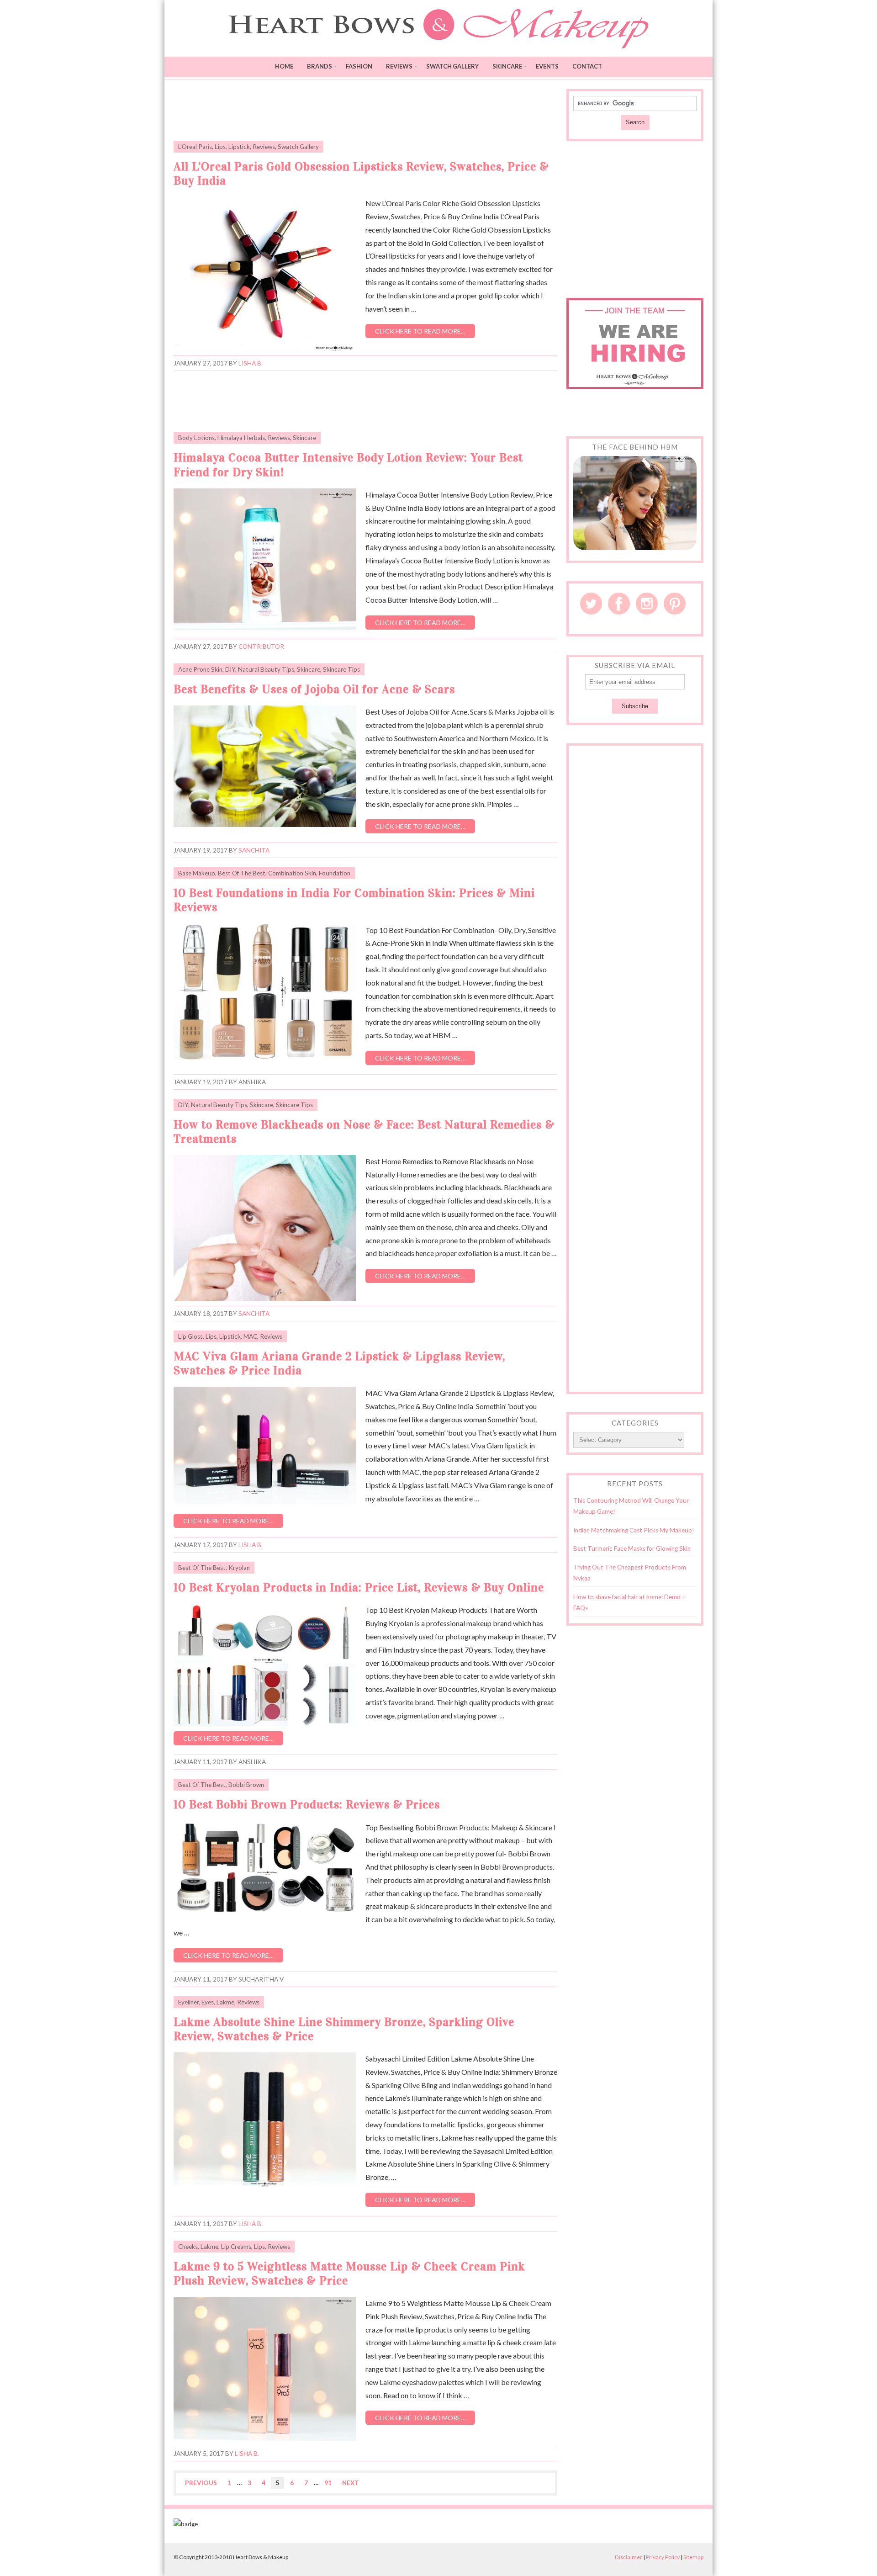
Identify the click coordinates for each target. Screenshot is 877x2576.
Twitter (591, 604)
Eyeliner (188, 2002)
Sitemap (693, 2557)
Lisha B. (251, 363)
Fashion (359, 66)
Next (351, 2483)
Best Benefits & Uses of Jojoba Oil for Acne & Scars (314, 689)
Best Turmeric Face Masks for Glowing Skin (632, 1548)
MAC (250, 1336)
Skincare (507, 66)
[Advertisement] (365, 110)
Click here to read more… (420, 331)
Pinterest (675, 604)
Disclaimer (629, 2557)
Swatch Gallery (452, 66)
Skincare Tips (341, 669)
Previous (201, 2483)
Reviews (399, 66)
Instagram (647, 604)
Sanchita (254, 850)
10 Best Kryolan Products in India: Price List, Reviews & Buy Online (359, 1587)
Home (284, 66)
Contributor (261, 647)
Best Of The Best (242, 873)
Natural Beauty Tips (266, 669)
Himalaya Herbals (241, 438)
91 (328, 2483)
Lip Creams (236, 2247)
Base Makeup (197, 873)
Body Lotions (196, 438)
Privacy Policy (663, 2557)
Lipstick (239, 147)
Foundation (335, 873)
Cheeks (188, 2247)
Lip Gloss (190, 1336)
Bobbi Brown (246, 1785)
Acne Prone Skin (200, 669)
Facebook (619, 604)
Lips (220, 147)
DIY (230, 669)
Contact (587, 66)
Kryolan (239, 1568)
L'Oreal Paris (195, 147)
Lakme (225, 2002)
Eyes (208, 2002)
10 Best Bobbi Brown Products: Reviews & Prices (307, 1805)
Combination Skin (292, 873)
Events (547, 66)
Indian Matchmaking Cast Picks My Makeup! (634, 1530)
